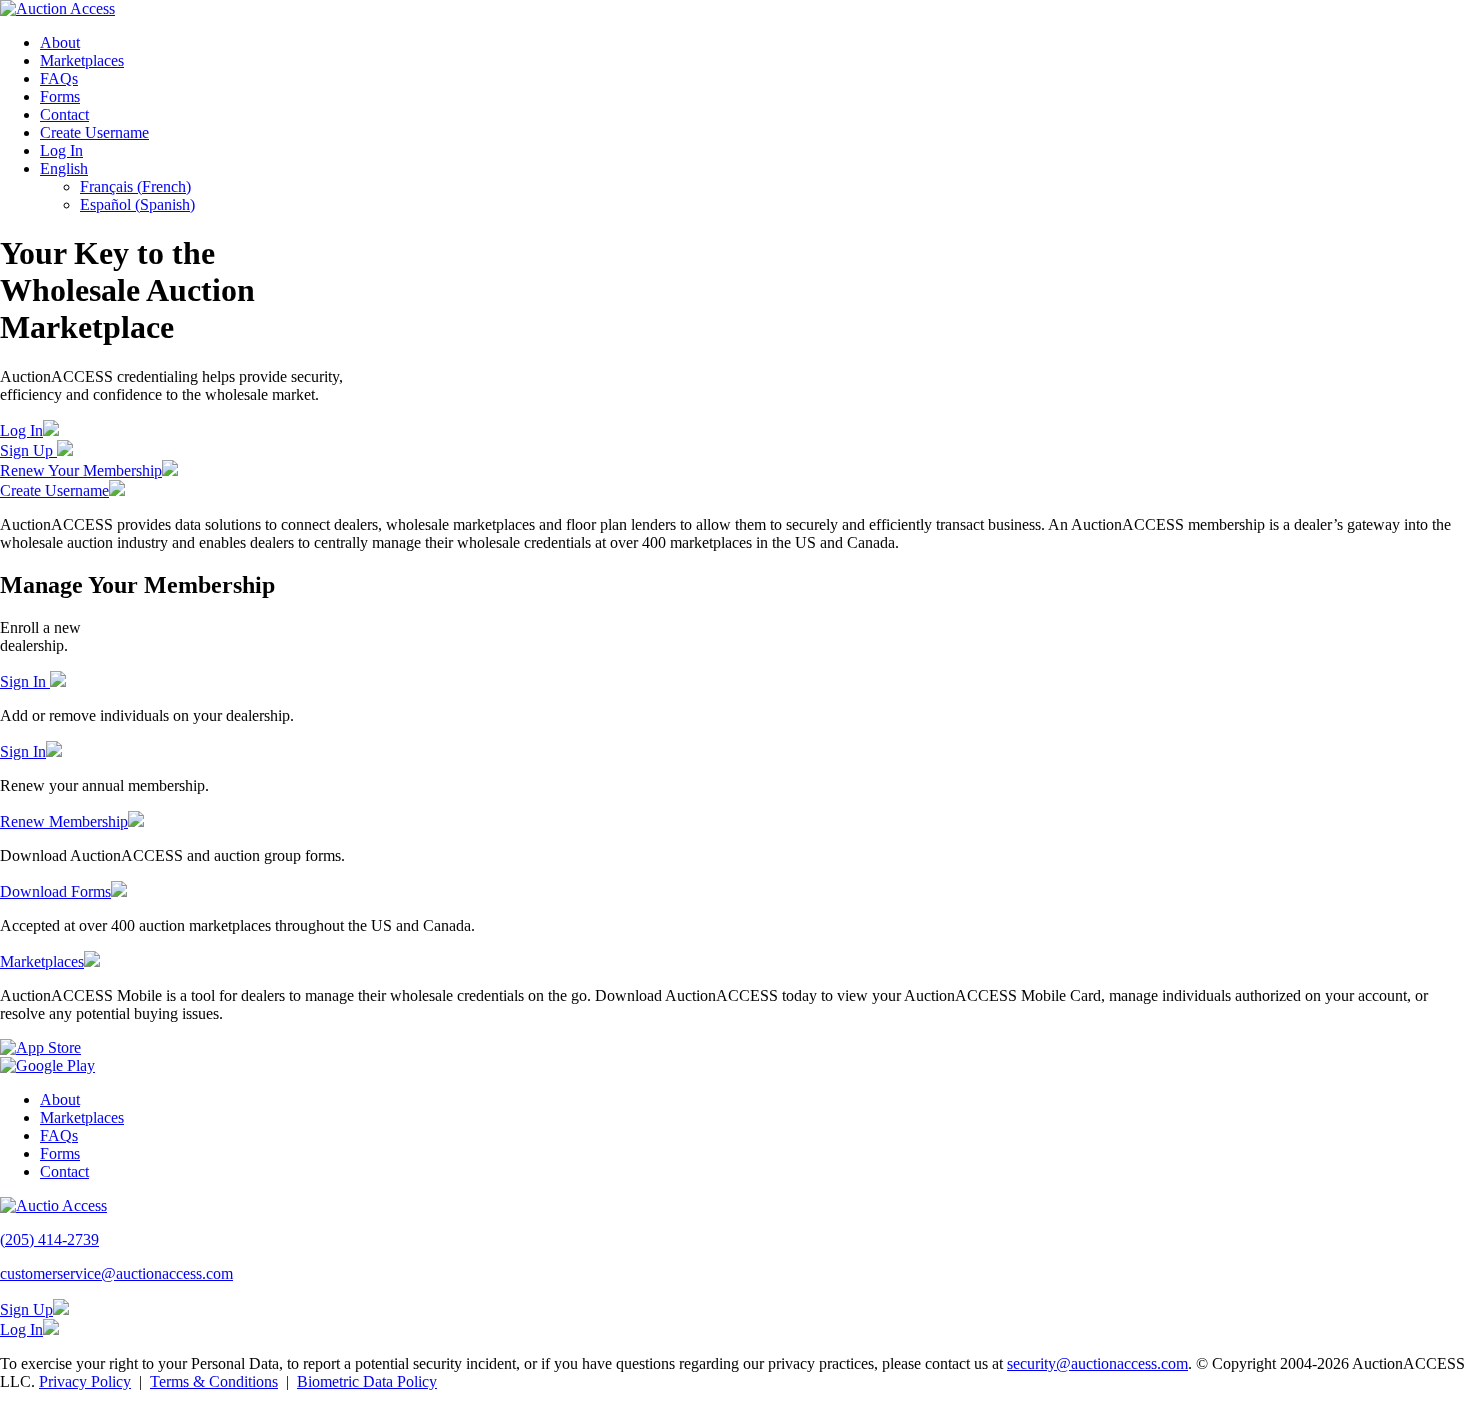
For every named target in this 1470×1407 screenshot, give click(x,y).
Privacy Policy (85, 1381)
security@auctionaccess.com (1097, 1363)
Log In (61, 150)
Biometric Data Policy (367, 1381)
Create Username (94, 132)
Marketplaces (82, 60)
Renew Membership (64, 821)
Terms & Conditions (214, 1381)
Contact (64, 114)
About (60, 42)
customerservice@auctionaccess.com (116, 1273)
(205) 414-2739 (49, 1239)
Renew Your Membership (81, 470)
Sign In (25, 681)
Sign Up (28, 450)
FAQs (59, 78)
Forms (60, 96)
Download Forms (55, 891)
